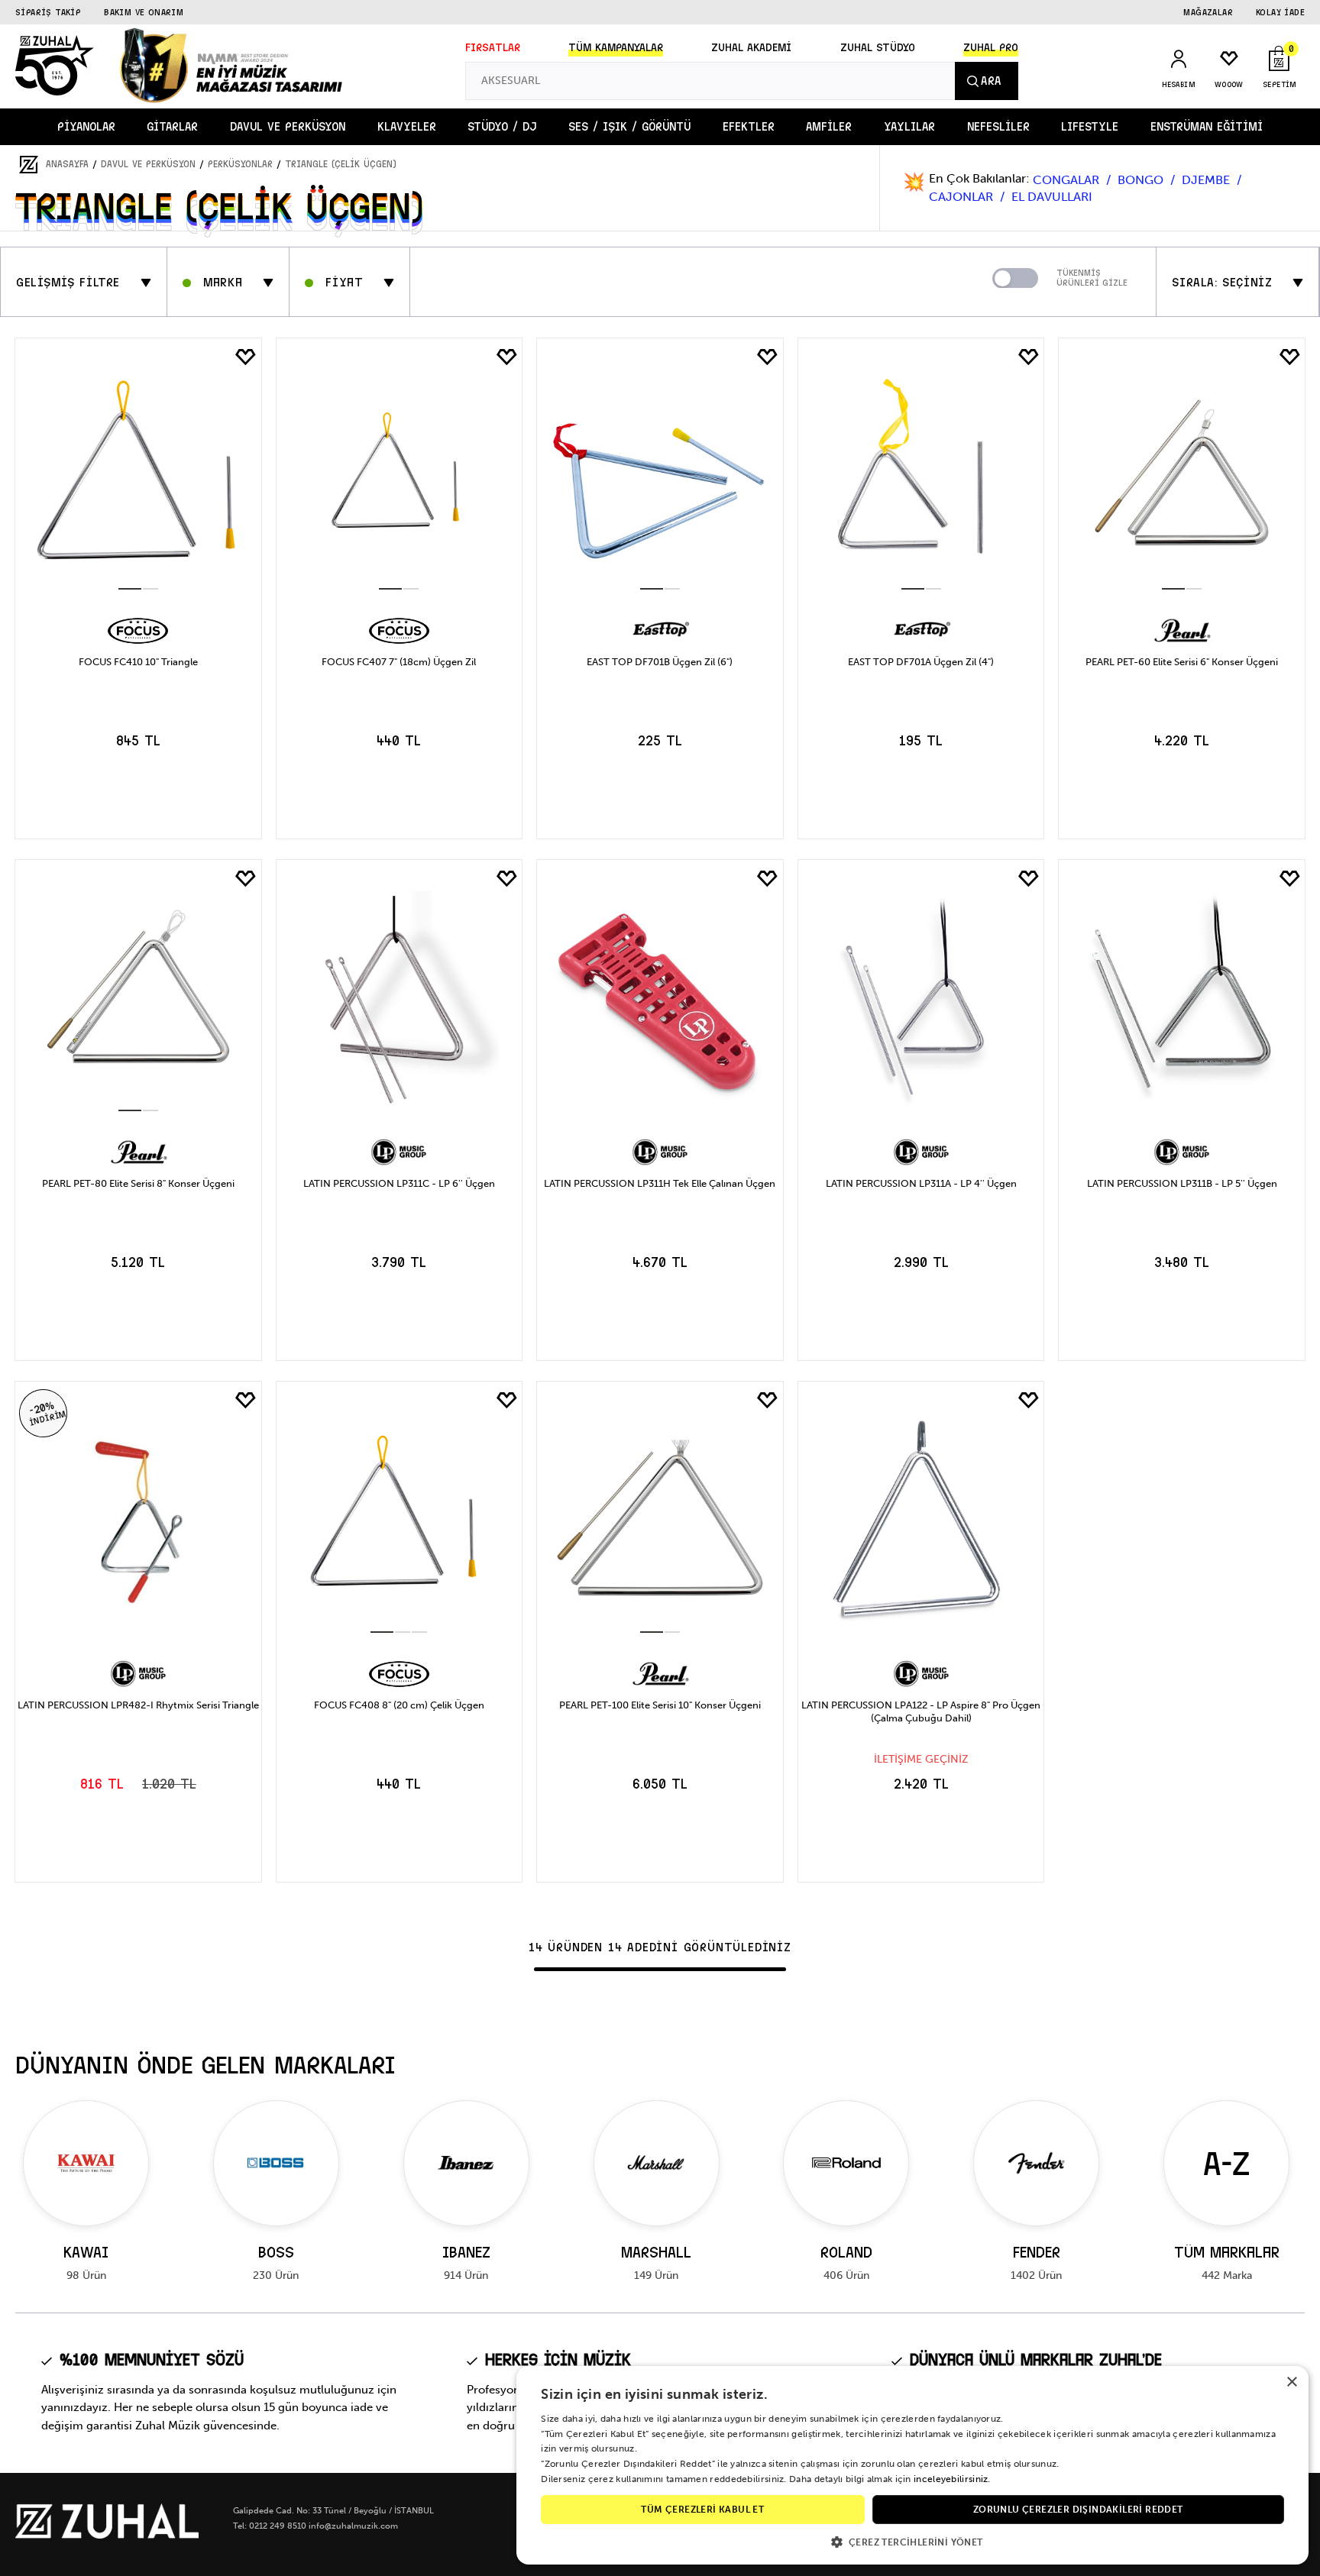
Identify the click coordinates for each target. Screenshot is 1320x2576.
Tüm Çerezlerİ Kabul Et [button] (702, 2510)
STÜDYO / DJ (502, 127)
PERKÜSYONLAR (240, 164)
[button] (912, 2541)
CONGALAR (1068, 180)
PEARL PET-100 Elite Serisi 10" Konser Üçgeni (660, 1705)
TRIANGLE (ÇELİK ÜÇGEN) (341, 164)
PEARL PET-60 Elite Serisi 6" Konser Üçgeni (1182, 662)
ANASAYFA (67, 164)
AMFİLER (829, 127)
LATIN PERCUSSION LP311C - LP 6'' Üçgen (399, 1183)
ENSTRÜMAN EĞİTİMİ (1207, 127)
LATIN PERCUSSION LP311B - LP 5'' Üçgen (1182, 1183)
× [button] (1291, 2382)
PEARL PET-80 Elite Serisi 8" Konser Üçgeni (138, 1183)
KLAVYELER (407, 127)
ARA (991, 81)
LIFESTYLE (1090, 127)
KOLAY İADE (1280, 12)
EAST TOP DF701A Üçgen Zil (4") (921, 662)
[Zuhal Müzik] (107, 2535)
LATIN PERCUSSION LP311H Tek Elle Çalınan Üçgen (660, 1183)
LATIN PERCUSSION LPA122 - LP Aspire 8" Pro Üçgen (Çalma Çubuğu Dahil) (921, 1711)
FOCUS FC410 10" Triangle (138, 662)
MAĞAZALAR (1208, 12)
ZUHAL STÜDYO (878, 48)
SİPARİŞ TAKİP (48, 12)
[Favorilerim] (246, 357)
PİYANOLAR (86, 127)
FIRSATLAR (493, 48)
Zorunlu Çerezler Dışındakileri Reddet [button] (1078, 2510)
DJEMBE (1207, 180)
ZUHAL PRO (991, 48)
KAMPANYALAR (616, 48)
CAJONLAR (962, 197)
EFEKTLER (749, 127)
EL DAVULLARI (1052, 197)
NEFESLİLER (998, 127)
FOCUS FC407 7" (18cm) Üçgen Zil (399, 662)
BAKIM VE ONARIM (144, 12)
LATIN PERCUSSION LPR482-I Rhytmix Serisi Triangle (138, 1705)
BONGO (1142, 180)
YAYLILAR (909, 127)
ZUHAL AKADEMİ (751, 48)
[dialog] (912, 2465)
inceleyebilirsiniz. (952, 2479)
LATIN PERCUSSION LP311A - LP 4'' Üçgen (921, 1183)
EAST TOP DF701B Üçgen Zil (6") (660, 662)
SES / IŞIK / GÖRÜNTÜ (629, 127)
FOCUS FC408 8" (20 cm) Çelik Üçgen (399, 1705)
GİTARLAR (172, 127)
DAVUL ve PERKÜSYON (288, 127)
